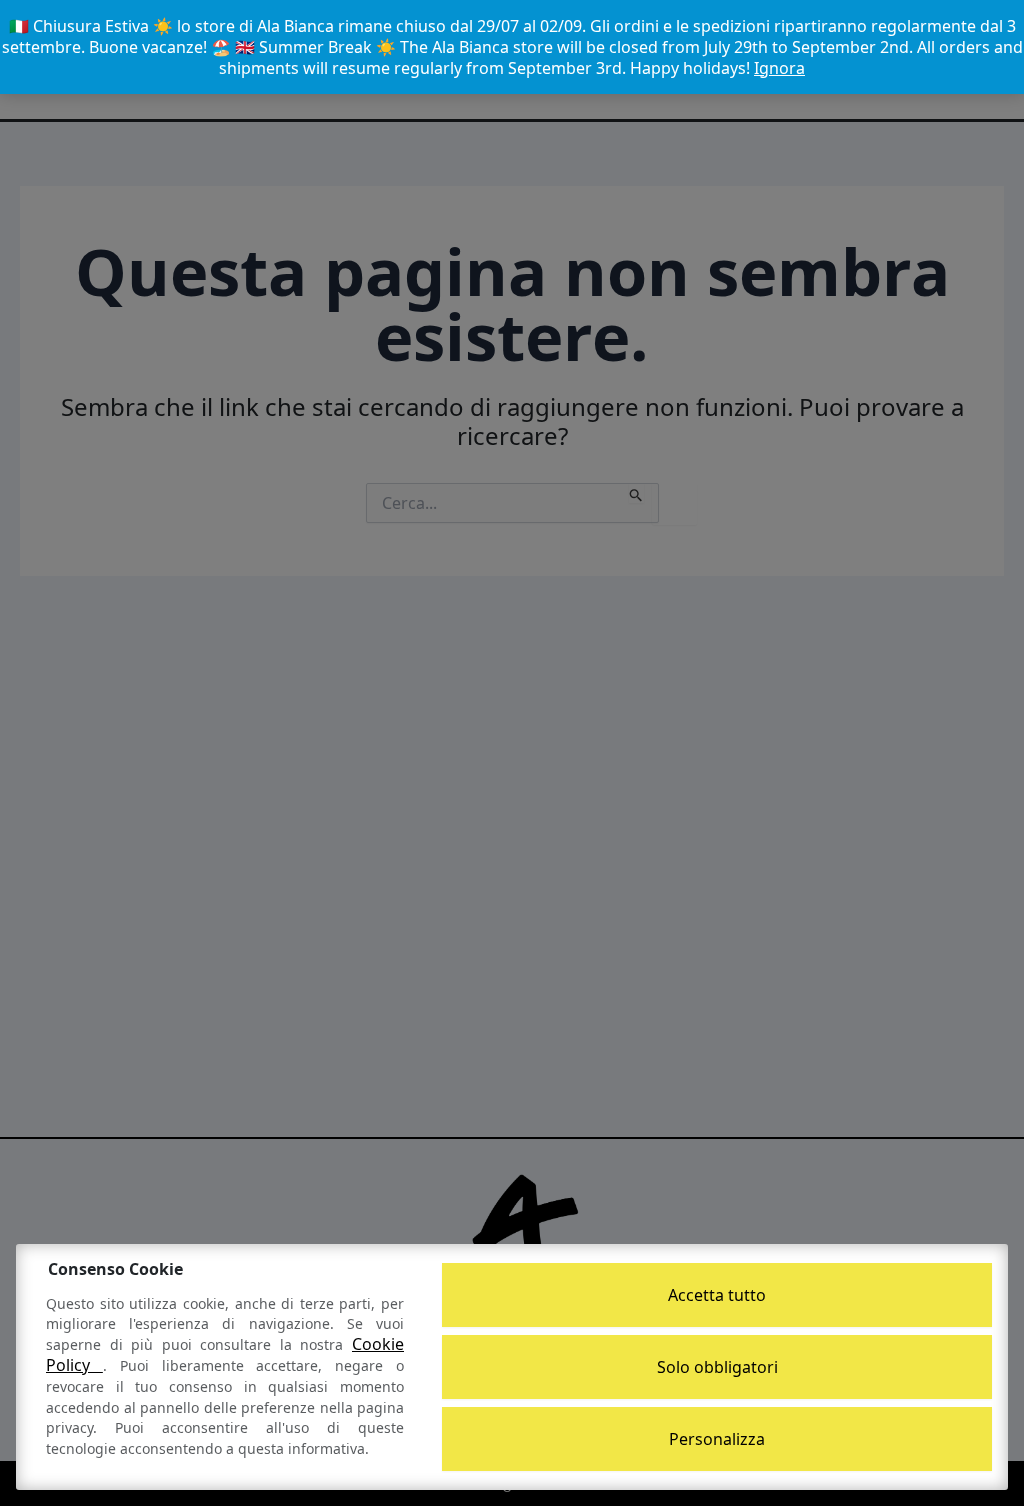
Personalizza (717, 1439)
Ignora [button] (779, 68)
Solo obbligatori (717, 1367)
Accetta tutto (717, 1295)
